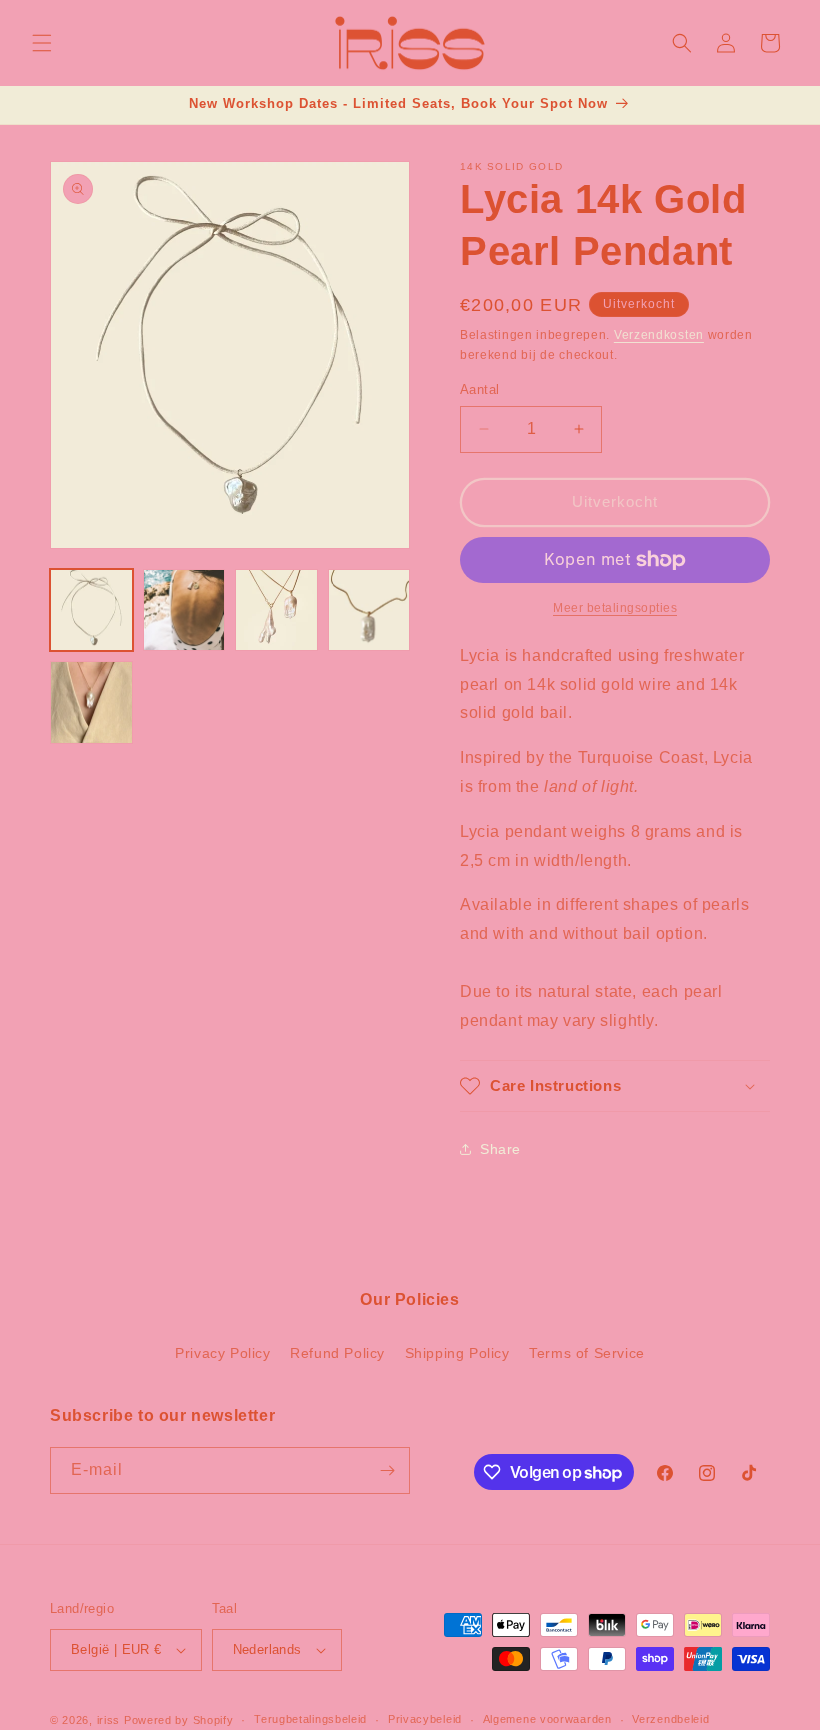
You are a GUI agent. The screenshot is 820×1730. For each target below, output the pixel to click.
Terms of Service (587, 1353)
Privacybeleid (425, 1719)
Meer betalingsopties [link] (615, 608)
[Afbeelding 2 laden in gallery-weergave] (184, 610)
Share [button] (500, 1149)
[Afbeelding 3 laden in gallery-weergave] (276, 610)
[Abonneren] (387, 1470)
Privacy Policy (222, 1353)
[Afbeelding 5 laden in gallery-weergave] (91, 702)
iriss (109, 1720)
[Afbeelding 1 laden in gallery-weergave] (91, 610)
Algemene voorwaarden (547, 1719)
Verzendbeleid (670, 1719)
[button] (42, 43)
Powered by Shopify (179, 1720)
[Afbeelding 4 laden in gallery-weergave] (369, 610)
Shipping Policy (457, 1353)
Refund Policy (337, 1353)
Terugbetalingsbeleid (310, 1719)
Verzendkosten (659, 335)
